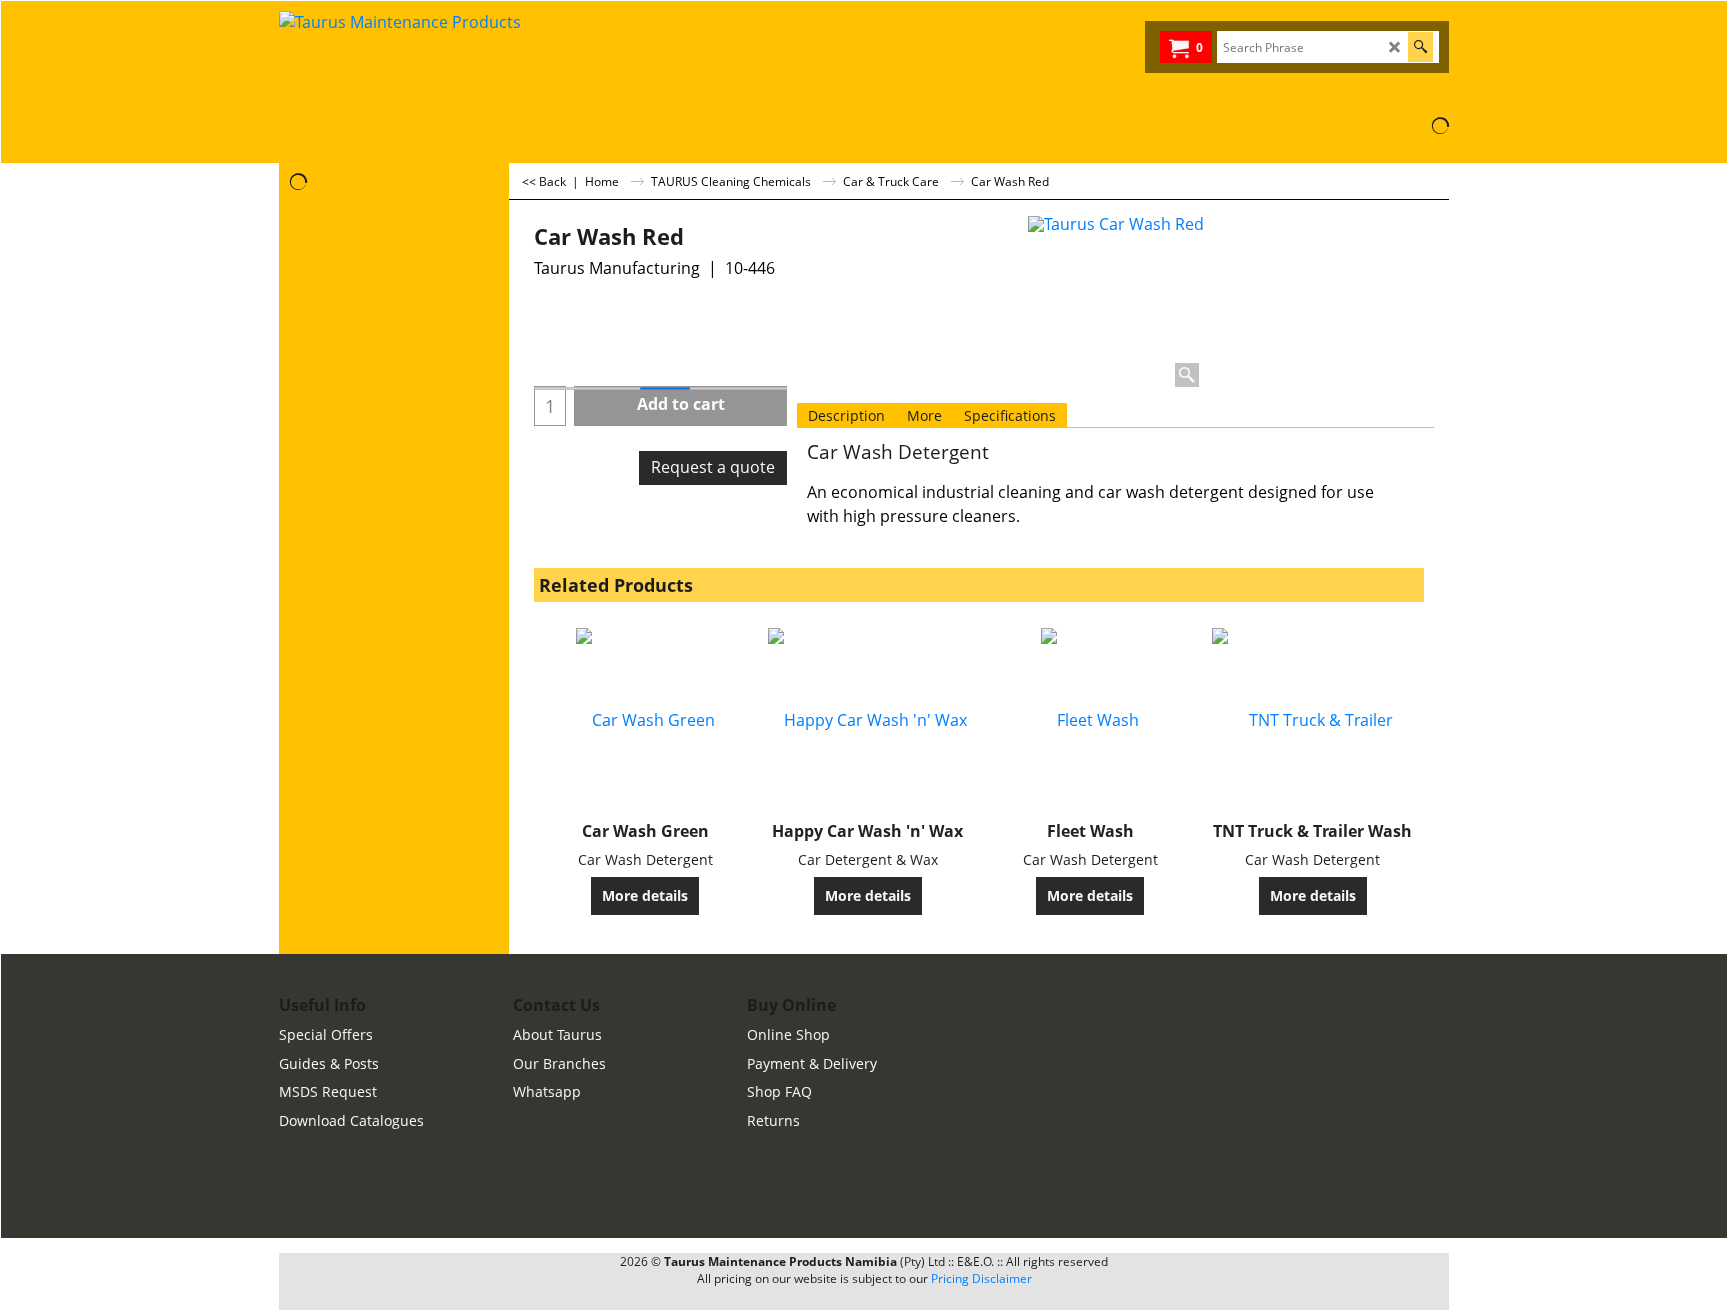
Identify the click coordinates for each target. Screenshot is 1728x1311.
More (924, 415)
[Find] (1420, 47)
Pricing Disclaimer (981, 1278)
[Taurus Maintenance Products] (429, 59)
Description (846, 415)
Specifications (1010, 415)
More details (645, 895)
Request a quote (713, 467)
